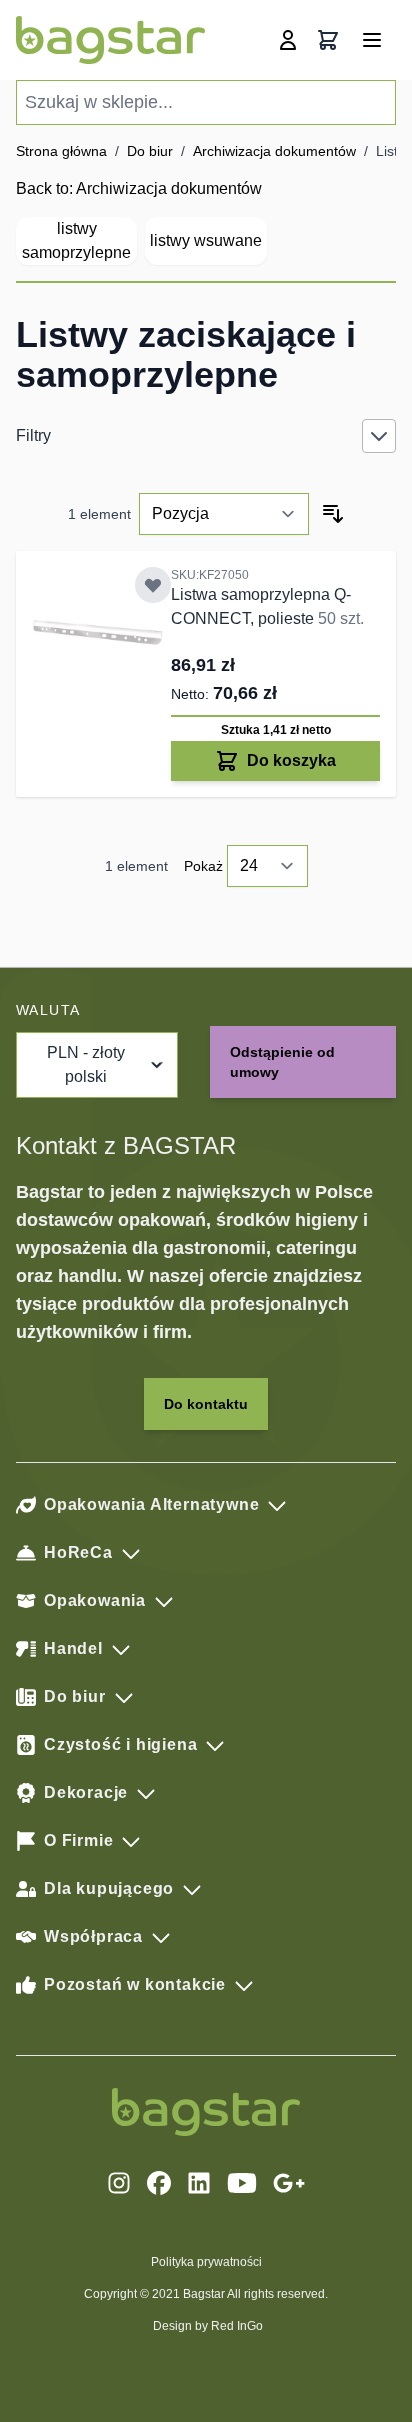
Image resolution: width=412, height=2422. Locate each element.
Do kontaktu (206, 1404)
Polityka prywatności (206, 2262)
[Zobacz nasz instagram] (119, 2183)
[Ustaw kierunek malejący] (333, 514)
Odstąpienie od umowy (282, 1062)
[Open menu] (372, 40)
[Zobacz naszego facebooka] (159, 2183)
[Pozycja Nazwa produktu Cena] (224, 514)
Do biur (150, 151)
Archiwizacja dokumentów (274, 151)
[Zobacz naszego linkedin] (199, 2183)
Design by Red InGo (208, 2326)
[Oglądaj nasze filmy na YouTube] (242, 2183)
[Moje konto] (288, 40)
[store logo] (110, 40)
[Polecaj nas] (289, 2183)
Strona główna (61, 151)
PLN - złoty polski (86, 1064)
